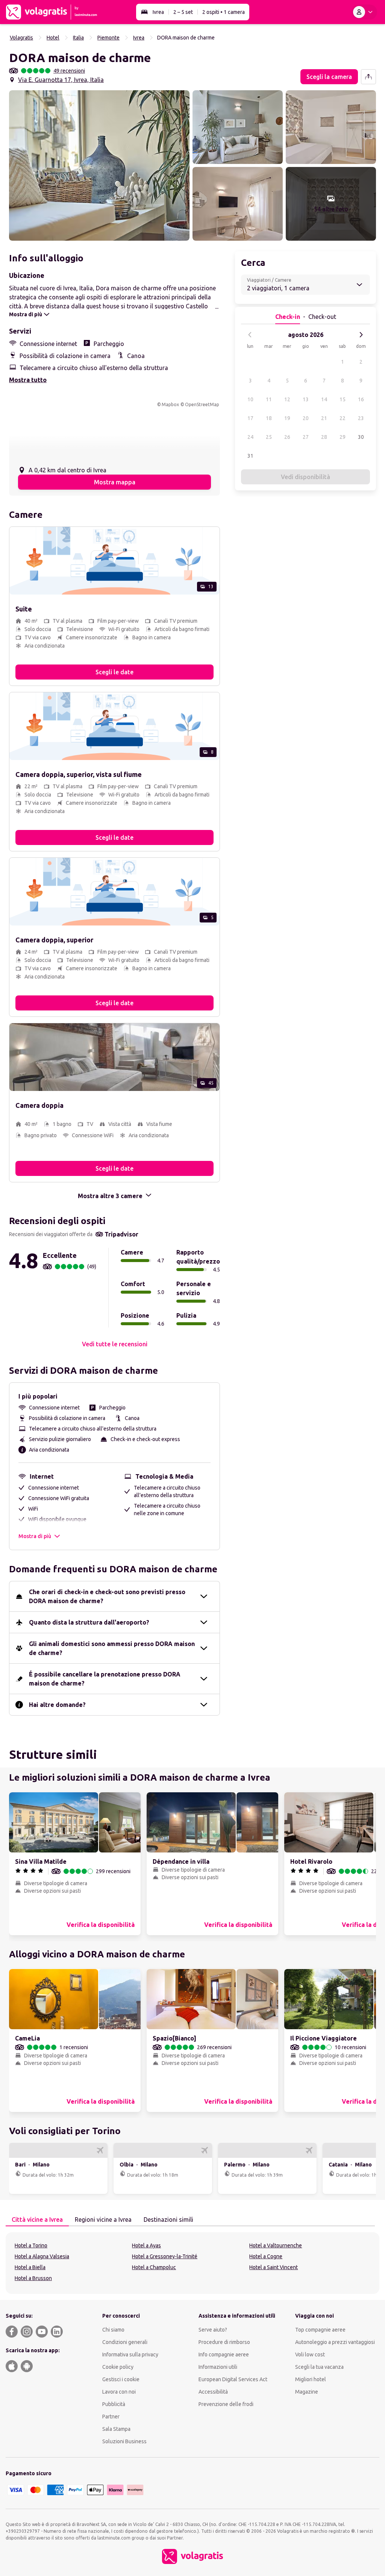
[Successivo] (361, 335)
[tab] (37, 2220)
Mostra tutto (28, 380)
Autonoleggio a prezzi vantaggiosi (335, 2342)
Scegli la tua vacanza (319, 2367)
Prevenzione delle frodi (226, 2404)
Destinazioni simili (168, 2219)
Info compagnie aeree (224, 2355)
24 (250, 437)
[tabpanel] (192, 2263)
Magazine (307, 2392)
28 (324, 437)
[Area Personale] (364, 12)
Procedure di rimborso (224, 2342)
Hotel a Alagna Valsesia (42, 2256)
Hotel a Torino (31, 2245)
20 (306, 418)
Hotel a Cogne (266, 2256)
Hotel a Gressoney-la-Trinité (165, 2256)
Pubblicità (114, 2404)
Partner (111, 2417)
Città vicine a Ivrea (37, 2219)
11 (269, 399)
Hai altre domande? (57, 1705)
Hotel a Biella (30, 2267)
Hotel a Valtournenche (276, 2245)
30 (361, 437)
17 (250, 418)
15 (343, 399)
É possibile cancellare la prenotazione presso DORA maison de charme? (105, 1679)
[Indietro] (250, 335)
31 (250, 456)
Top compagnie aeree (320, 2330)
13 (306, 399)
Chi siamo (113, 2330)
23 (361, 418)
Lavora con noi (119, 2392)
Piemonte (108, 38)
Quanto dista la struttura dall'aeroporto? (89, 1622)
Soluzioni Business (124, 2441)
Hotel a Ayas (146, 2245)
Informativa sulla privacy (130, 2355)
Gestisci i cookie (121, 2379)
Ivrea (158, 12)
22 (343, 418)
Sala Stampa (116, 2429)
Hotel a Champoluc (154, 2267)
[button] (99, 165)
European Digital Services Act (233, 2379)
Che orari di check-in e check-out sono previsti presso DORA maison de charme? (107, 1596)
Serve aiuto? (213, 2330)
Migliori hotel (311, 2379)
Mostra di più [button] (35, 1536)
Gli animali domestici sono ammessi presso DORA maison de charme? (112, 1648)
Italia (78, 38)
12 (287, 399)
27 (306, 437)
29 (343, 437)
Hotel (53, 38)
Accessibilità (213, 2392)
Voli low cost (310, 2355)
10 (250, 399)
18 (269, 418)
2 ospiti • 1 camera (224, 12)
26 (287, 437)
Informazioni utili (218, 2367)
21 (324, 418)
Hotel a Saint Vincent (274, 2267)
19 (287, 418)
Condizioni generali (125, 2342)
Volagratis (21, 38)
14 (324, 399)
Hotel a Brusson (33, 2278)
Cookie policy (118, 2367)
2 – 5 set (183, 12)
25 (269, 437)
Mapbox (170, 404)
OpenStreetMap (202, 404)
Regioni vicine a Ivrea (103, 2219)
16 (361, 399)
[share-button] (368, 77)
